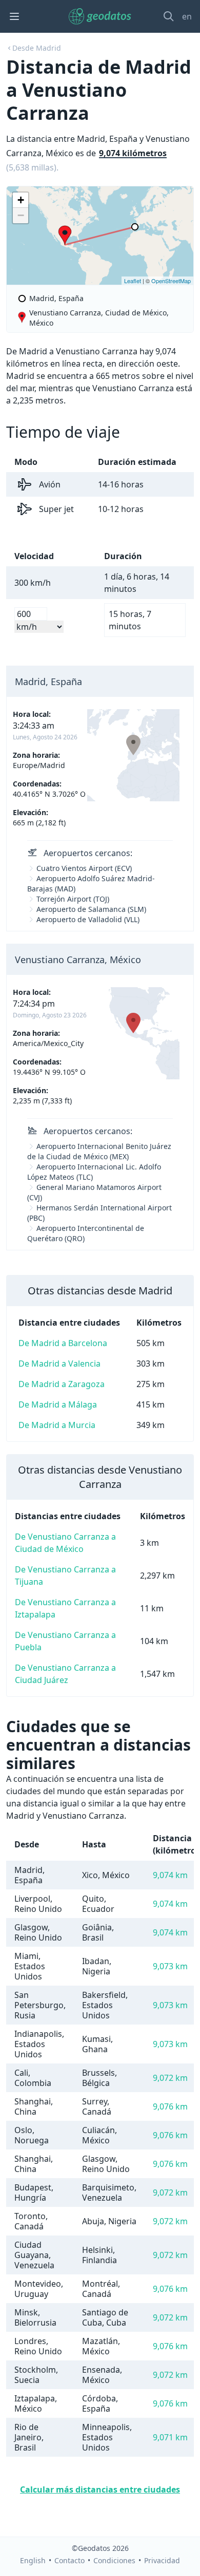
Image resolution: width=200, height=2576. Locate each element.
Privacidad (162, 2560)
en (187, 16)
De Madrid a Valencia (59, 1364)
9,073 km (170, 1966)
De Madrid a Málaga (58, 1404)
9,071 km (170, 2437)
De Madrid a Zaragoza (62, 1384)
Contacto (69, 2560)
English (33, 2560)
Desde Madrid (37, 48)
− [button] (21, 215)
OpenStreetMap (171, 281)
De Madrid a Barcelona (63, 1343)
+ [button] (21, 200)
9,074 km (170, 1875)
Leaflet (133, 281)
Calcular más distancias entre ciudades (100, 2489)
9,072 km (170, 2078)
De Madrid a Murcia (57, 1425)
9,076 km (170, 2106)
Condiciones (114, 2560)
